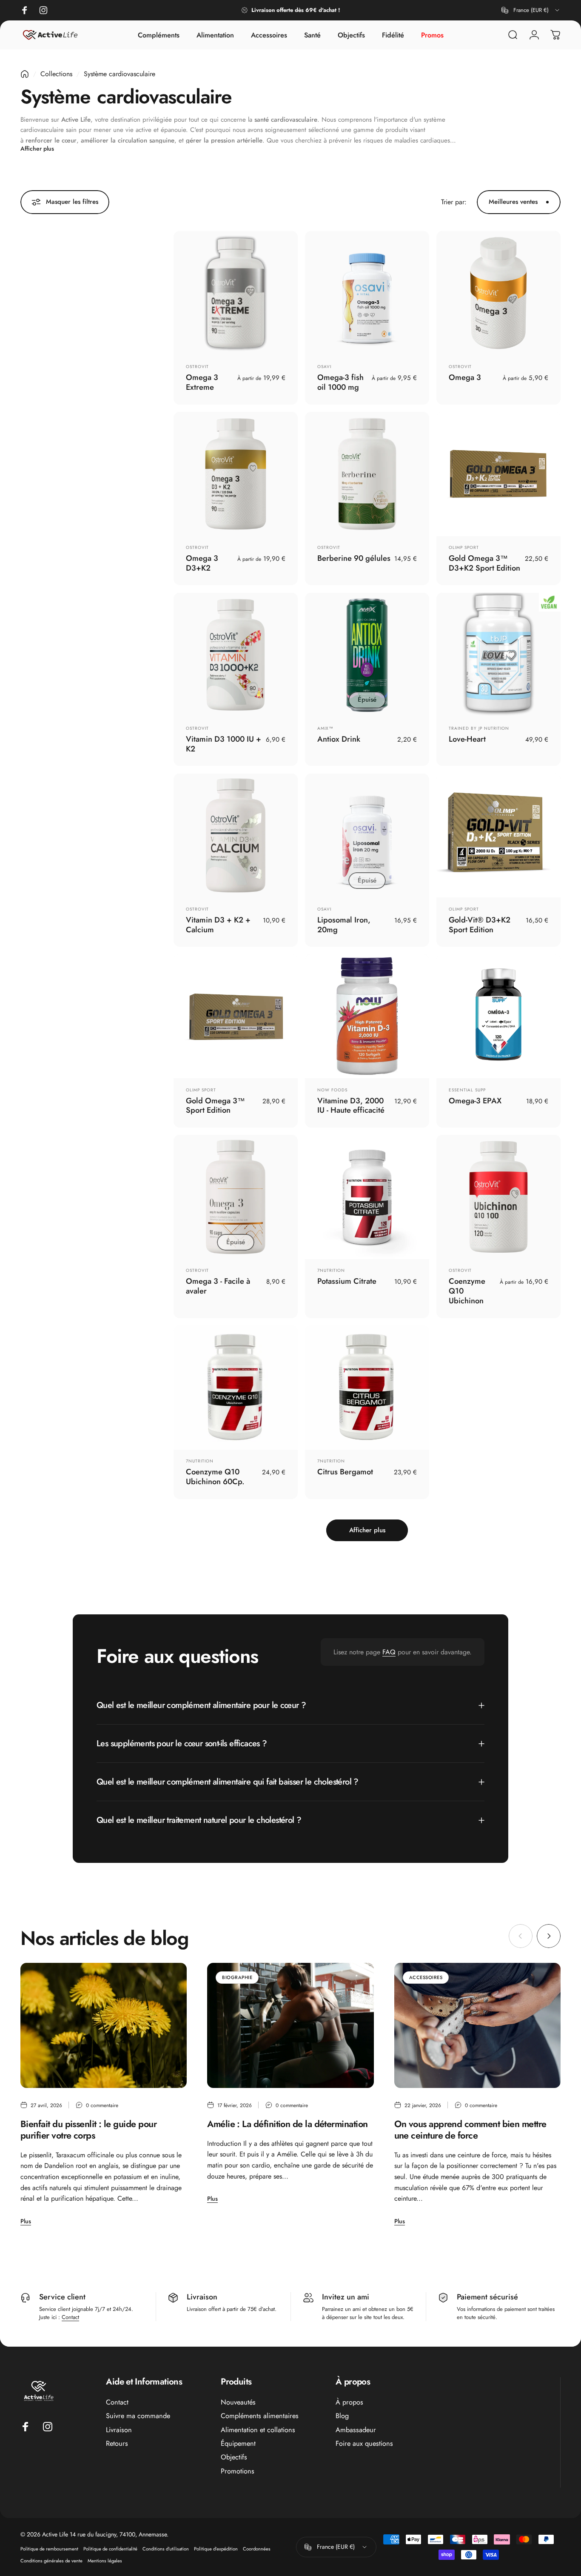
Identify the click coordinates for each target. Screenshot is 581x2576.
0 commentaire (102, 2105)
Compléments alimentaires (260, 2416)
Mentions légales (105, 2561)
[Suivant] (549, 1936)
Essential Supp (467, 1090)
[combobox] (531, 10)
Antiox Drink (339, 739)
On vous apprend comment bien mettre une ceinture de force (470, 2130)
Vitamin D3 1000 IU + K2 (224, 744)
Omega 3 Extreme (202, 382)
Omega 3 (465, 377)
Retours (117, 2444)
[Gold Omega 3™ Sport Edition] (236, 1016)
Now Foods (332, 1090)
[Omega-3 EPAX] (498, 1016)
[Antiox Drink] (367, 655)
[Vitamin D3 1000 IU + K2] (236, 655)
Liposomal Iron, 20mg (344, 925)
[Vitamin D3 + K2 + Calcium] (236, 836)
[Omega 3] (498, 293)
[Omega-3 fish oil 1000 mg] (367, 293)
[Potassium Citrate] (367, 1197)
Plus (26, 2221)
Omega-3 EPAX (475, 1101)
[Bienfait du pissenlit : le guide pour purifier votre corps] (104, 2025)
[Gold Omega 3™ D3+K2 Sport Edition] (498, 474)
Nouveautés (238, 2402)
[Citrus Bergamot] (367, 1388)
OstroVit (197, 367)
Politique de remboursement (49, 2549)
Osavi (324, 367)
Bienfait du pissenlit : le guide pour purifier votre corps (88, 2130)
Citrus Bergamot (345, 1472)
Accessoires (426, 1977)
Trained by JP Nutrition (479, 728)
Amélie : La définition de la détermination (287, 2124)
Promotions (238, 2471)
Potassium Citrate (347, 1281)
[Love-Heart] (498, 655)
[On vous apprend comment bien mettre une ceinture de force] (477, 2025)
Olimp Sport (464, 547)
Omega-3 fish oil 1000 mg (340, 382)
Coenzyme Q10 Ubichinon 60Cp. (215, 1476)
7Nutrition (331, 1270)
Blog (342, 2416)
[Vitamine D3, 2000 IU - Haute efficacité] (367, 1016)
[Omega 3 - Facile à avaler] (236, 1197)
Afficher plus (37, 149)
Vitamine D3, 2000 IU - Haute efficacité (351, 1105)
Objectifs (234, 2457)
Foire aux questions (364, 2444)
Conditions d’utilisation (166, 2549)
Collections (56, 74)
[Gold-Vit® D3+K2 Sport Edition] (498, 836)
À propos (349, 2402)
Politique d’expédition (216, 2549)
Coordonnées (257, 2549)
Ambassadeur (356, 2430)
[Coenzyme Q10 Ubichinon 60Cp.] (236, 1388)
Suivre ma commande (138, 2416)
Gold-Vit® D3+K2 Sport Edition (480, 925)
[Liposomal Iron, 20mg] (367, 836)
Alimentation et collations (258, 2430)
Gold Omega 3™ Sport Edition (215, 1105)
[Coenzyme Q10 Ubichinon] (498, 1197)
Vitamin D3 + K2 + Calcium (218, 925)
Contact (70, 2317)
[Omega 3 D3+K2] (236, 474)
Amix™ (325, 728)
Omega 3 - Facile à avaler (218, 1286)
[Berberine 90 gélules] (367, 474)
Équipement (238, 2444)
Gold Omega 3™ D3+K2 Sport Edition (484, 563)
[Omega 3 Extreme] (236, 293)
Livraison (119, 2430)
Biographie (237, 1977)
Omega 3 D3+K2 (202, 563)
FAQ (389, 1652)
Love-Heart (467, 739)
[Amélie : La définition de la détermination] (290, 2025)
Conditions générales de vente (51, 2561)
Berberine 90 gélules (354, 558)
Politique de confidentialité (110, 2549)
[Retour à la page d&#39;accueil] (25, 74)
